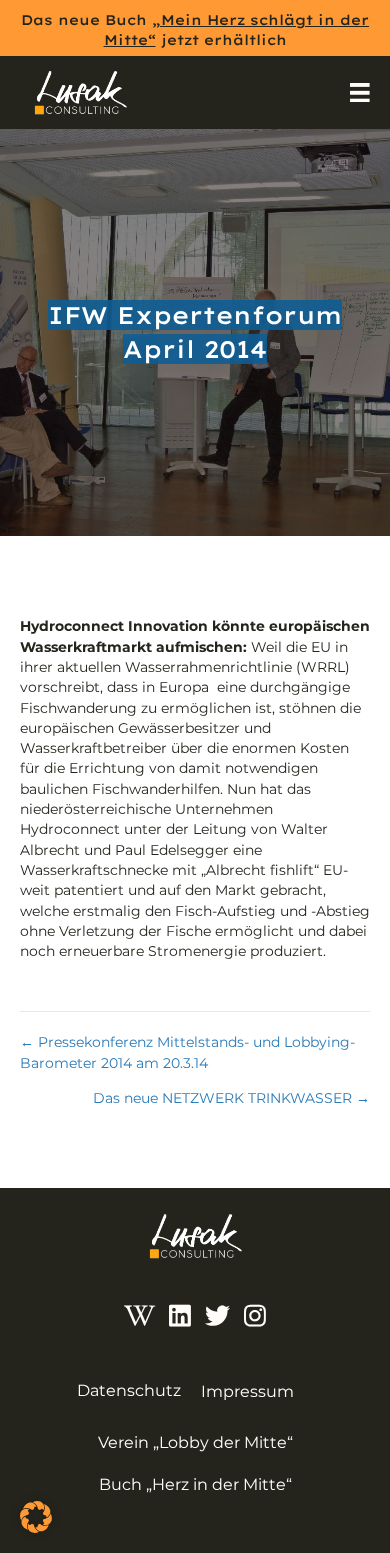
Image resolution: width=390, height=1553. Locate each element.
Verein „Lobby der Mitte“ (195, 1442)
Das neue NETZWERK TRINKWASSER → (231, 1098)
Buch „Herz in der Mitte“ (195, 1484)
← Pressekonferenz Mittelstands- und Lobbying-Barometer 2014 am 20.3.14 (187, 1052)
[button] (36, 1517)
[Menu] (360, 93)
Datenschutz (129, 1390)
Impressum (247, 1391)
